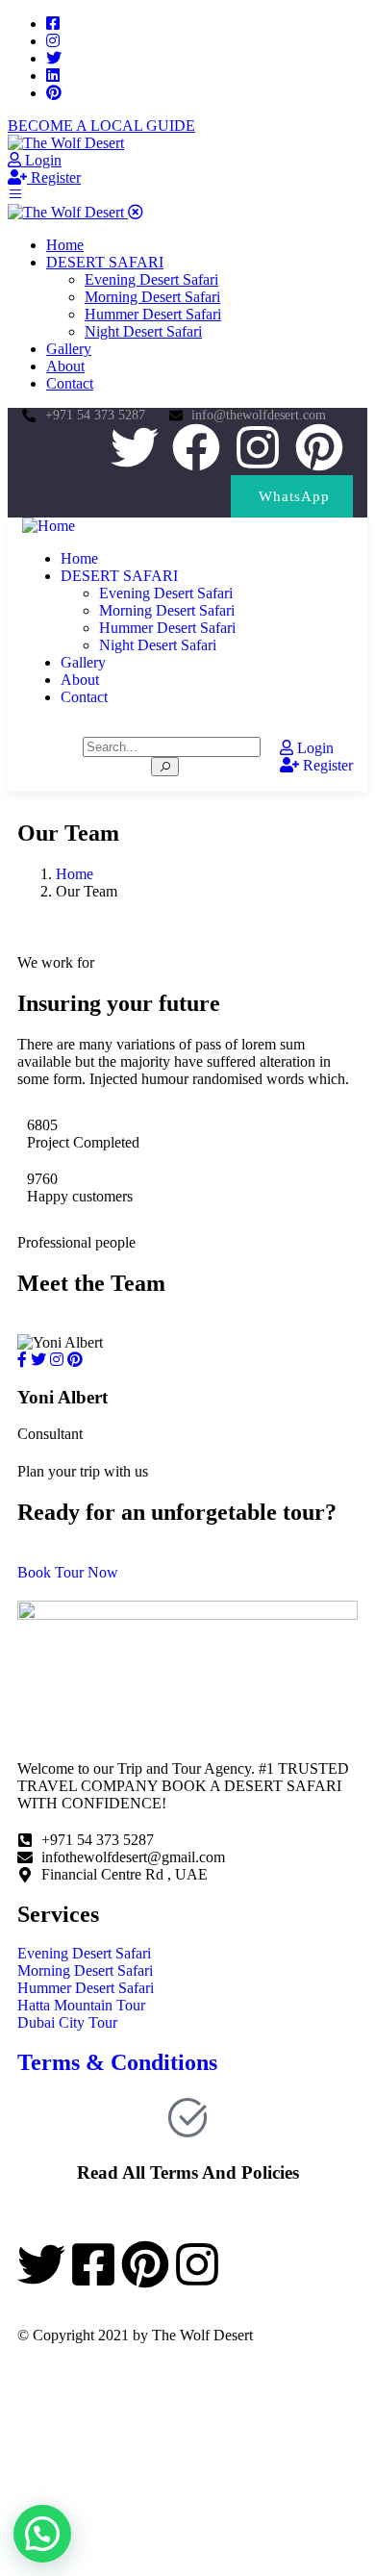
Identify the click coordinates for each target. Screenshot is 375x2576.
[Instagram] (258, 447)
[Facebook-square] (93, 2264)
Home (75, 874)
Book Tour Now (68, 1572)
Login (41, 160)
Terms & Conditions (117, 2062)
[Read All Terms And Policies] (187, 2117)
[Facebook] (196, 447)
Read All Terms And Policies (188, 2172)
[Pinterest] (319, 447)
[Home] (49, 526)
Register (54, 177)
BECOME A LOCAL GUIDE (101, 126)
